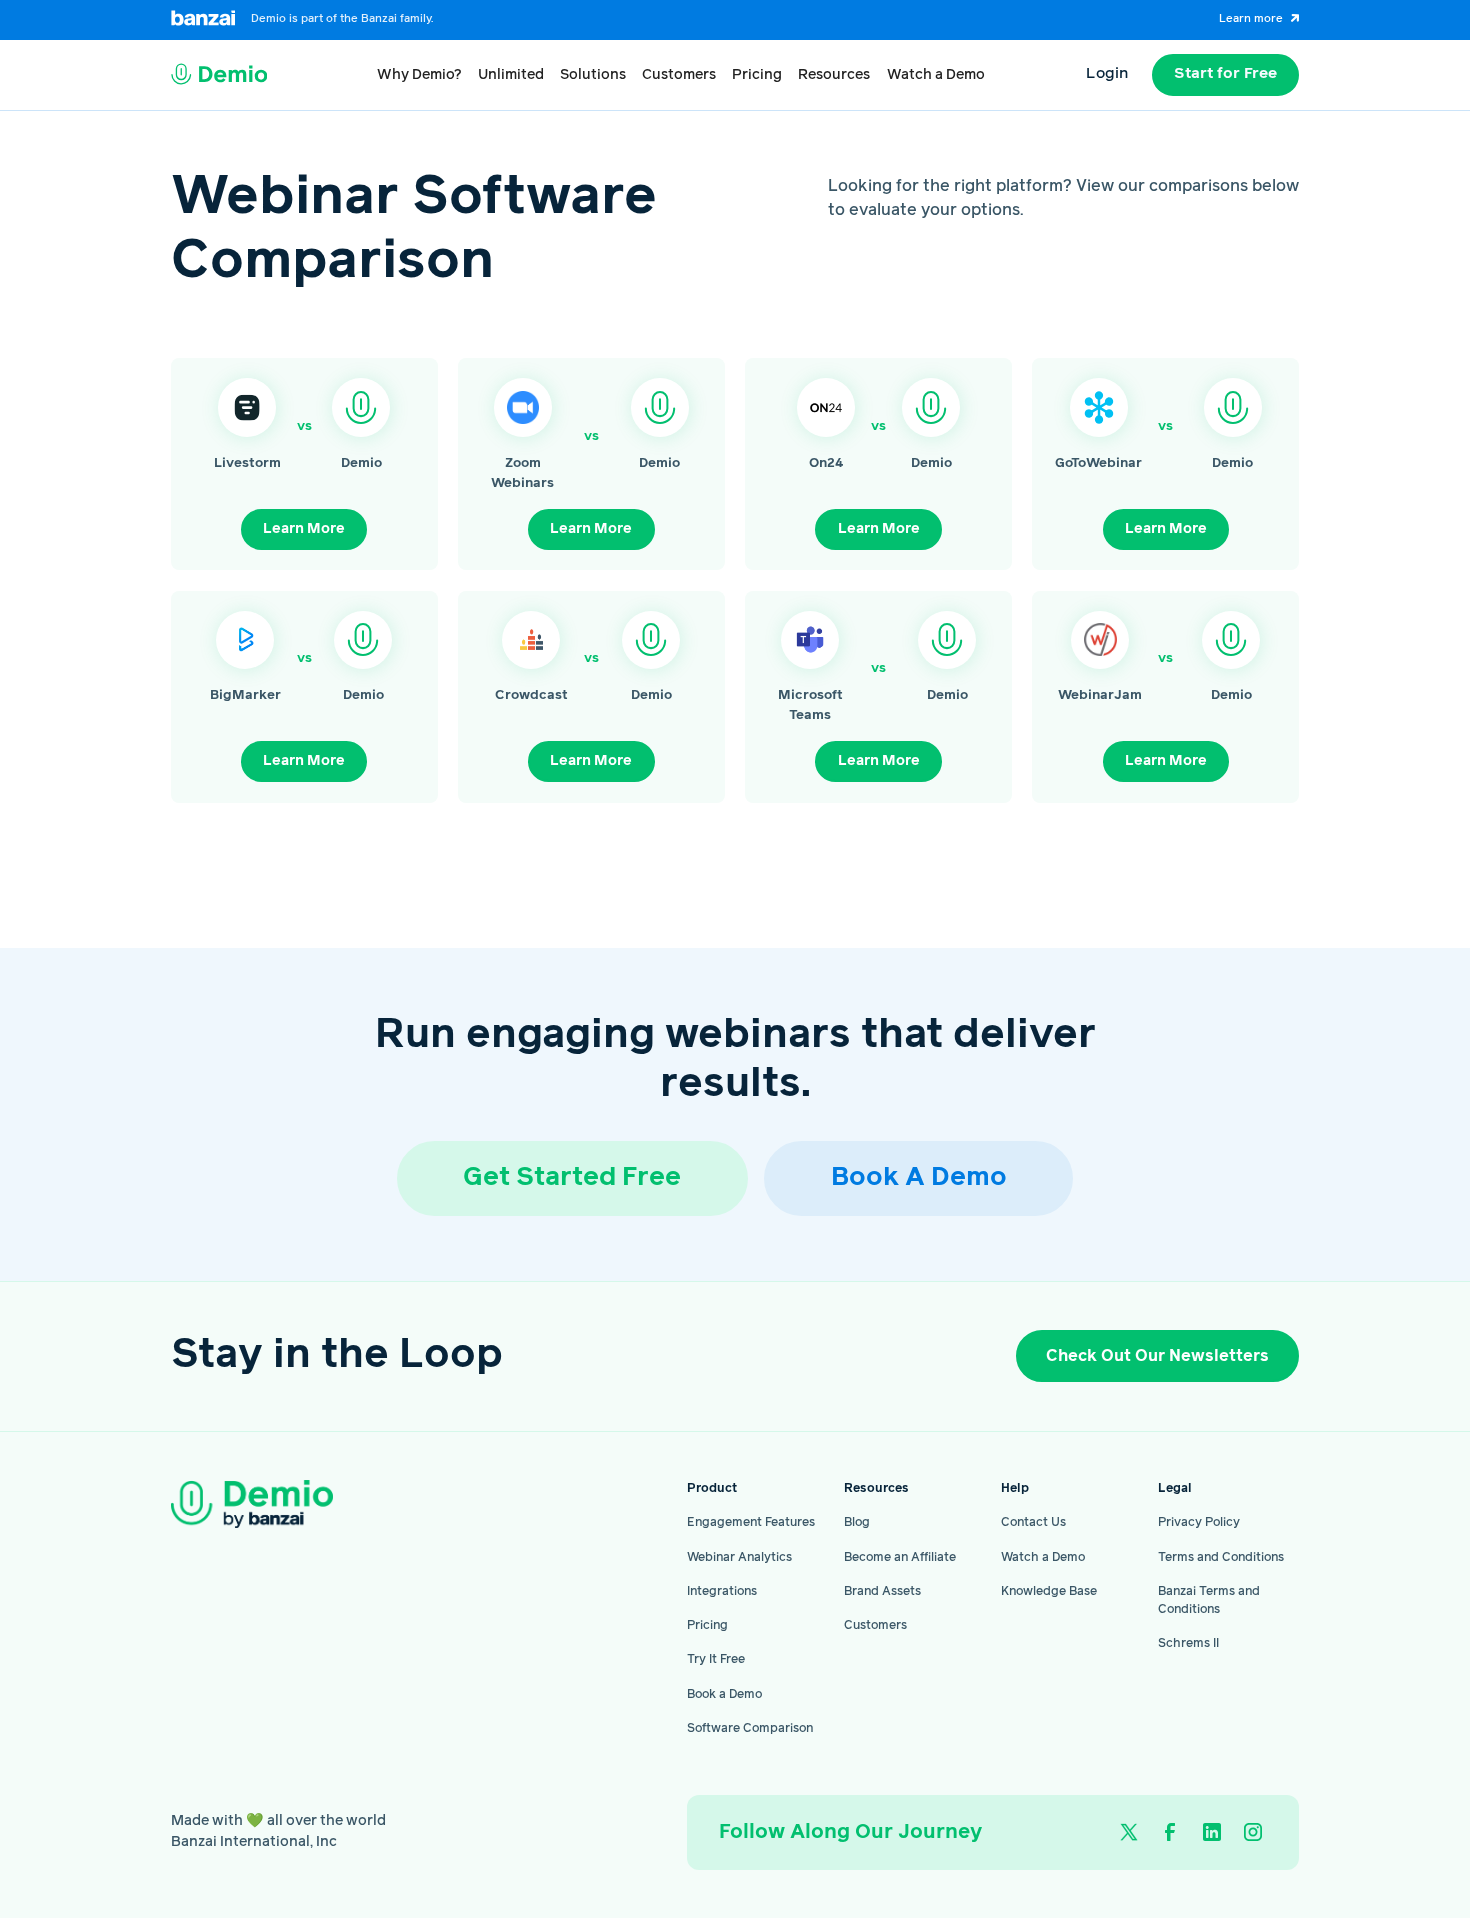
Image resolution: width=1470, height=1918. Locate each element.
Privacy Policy (1199, 1522)
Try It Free (716, 1659)
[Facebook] (1170, 1832)
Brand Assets (882, 1591)
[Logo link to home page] (219, 75)
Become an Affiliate (900, 1557)
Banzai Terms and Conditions (1209, 1600)
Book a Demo (724, 1694)
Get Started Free (572, 1177)
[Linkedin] (1211, 1832)
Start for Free (1225, 74)
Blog (857, 1522)
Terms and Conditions (1221, 1557)
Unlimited (511, 75)
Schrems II (1188, 1643)
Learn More (304, 529)
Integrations (722, 1591)
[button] (419, 75)
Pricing (757, 75)
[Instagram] (1252, 1832)
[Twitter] (1129, 1832)
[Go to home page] (284, 1504)
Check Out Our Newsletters (1157, 1356)
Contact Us (1033, 1522)
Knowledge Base (1049, 1591)
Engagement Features (751, 1522)
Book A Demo (919, 1177)
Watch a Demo (936, 75)
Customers (679, 75)
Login (1107, 74)
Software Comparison (750, 1728)
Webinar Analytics (739, 1557)
